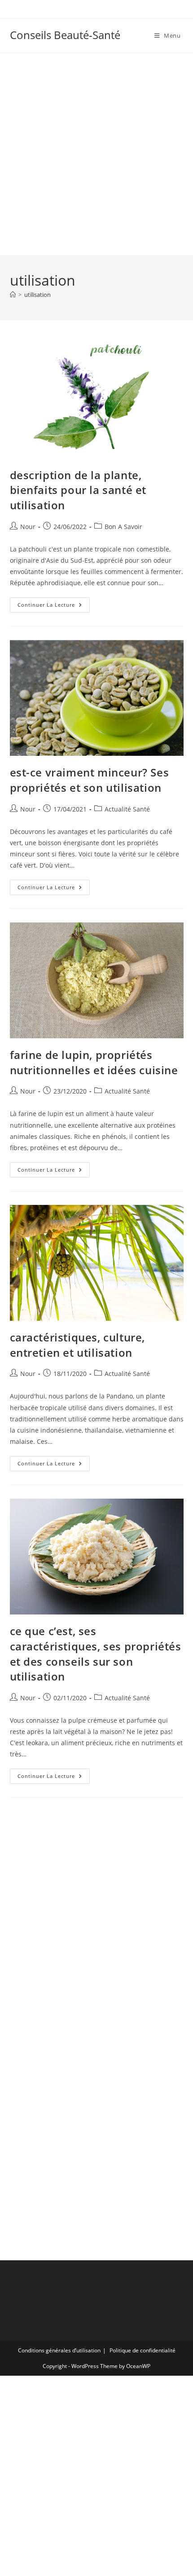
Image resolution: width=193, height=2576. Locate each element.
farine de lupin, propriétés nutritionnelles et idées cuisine (94, 1062)
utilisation (37, 295)
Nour (28, 527)
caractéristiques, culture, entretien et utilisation (78, 1345)
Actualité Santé (127, 809)
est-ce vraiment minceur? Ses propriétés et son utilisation (90, 780)
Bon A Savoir (123, 527)
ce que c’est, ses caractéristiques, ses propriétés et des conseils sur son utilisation (96, 1654)
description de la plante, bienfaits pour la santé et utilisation (78, 490)
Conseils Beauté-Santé (65, 35)
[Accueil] (13, 295)
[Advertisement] (96, 154)
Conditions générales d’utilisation (59, 2350)
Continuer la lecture (54, 607)
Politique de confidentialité (143, 2350)
